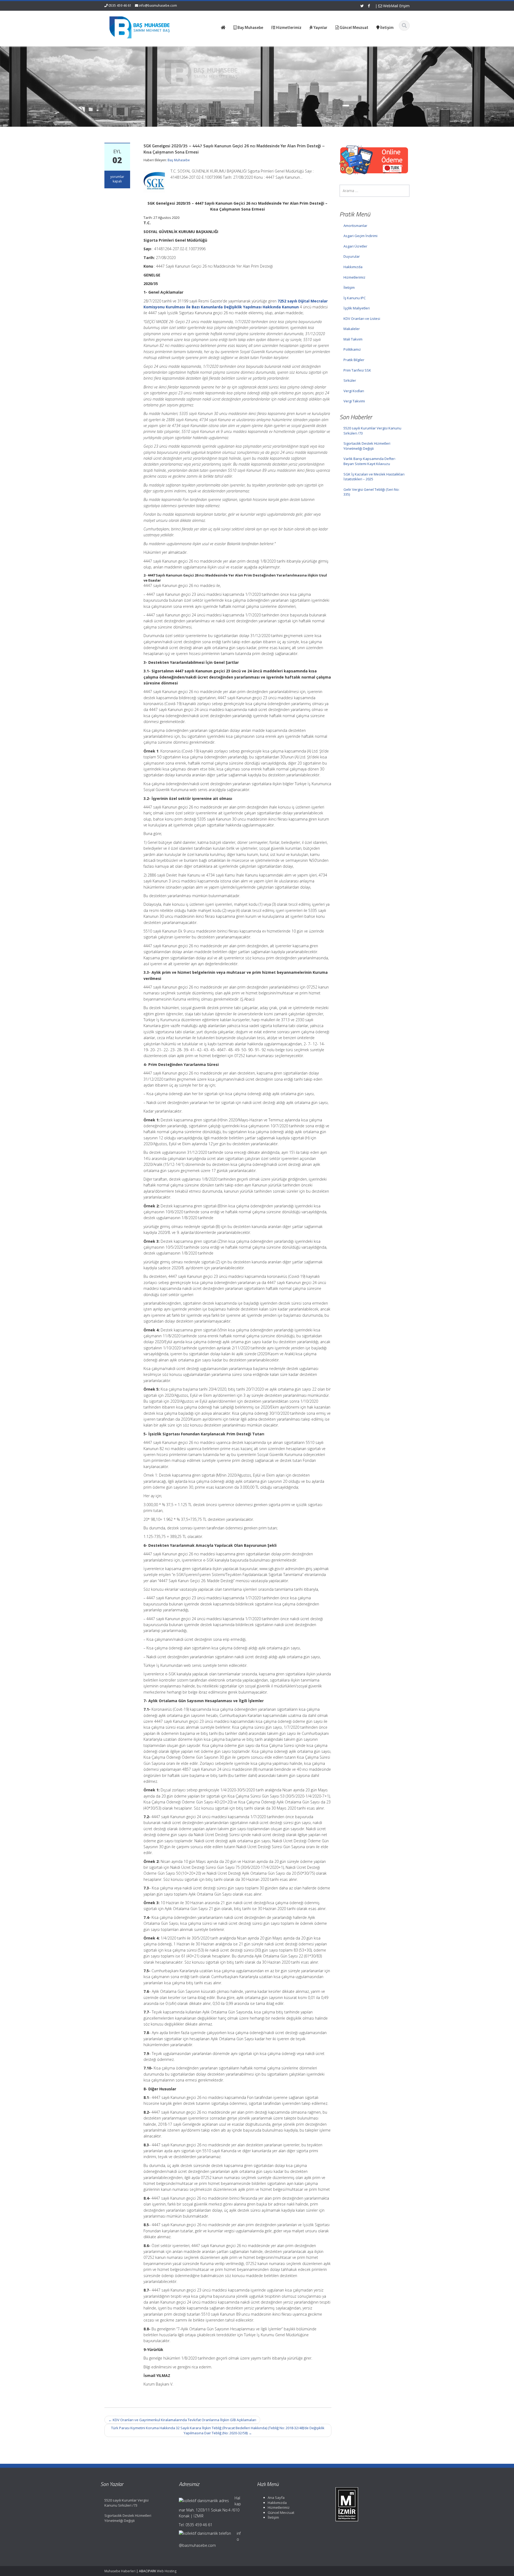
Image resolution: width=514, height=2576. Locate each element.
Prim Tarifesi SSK (357, 370)
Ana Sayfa (276, 2498)
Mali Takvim (353, 339)
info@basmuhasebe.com (158, 5)
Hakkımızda (353, 267)
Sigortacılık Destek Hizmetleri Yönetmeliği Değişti (367, 446)
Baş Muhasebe (179, 160)
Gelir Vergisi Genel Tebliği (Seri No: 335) (371, 492)
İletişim (349, 287)
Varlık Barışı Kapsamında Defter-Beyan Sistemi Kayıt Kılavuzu (370, 461)
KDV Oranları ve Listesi (362, 319)
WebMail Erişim (396, 6)
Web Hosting (167, 2571)
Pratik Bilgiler (354, 360)
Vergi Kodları (354, 391)
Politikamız (352, 349)
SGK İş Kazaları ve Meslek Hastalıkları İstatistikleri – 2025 (374, 477)
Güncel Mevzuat (281, 2513)
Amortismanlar (355, 226)
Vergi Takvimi (354, 401)
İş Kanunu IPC (355, 298)
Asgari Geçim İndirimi (360, 236)
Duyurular (352, 256)
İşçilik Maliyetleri (357, 308)
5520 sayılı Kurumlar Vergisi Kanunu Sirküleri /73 (372, 431)
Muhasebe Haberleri (120, 2571)
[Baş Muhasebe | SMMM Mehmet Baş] (139, 27)
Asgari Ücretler (355, 246)
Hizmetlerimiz (354, 277)
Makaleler (352, 329)
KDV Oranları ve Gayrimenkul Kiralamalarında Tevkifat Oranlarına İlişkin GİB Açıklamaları (182, 2420)
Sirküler (350, 380)
